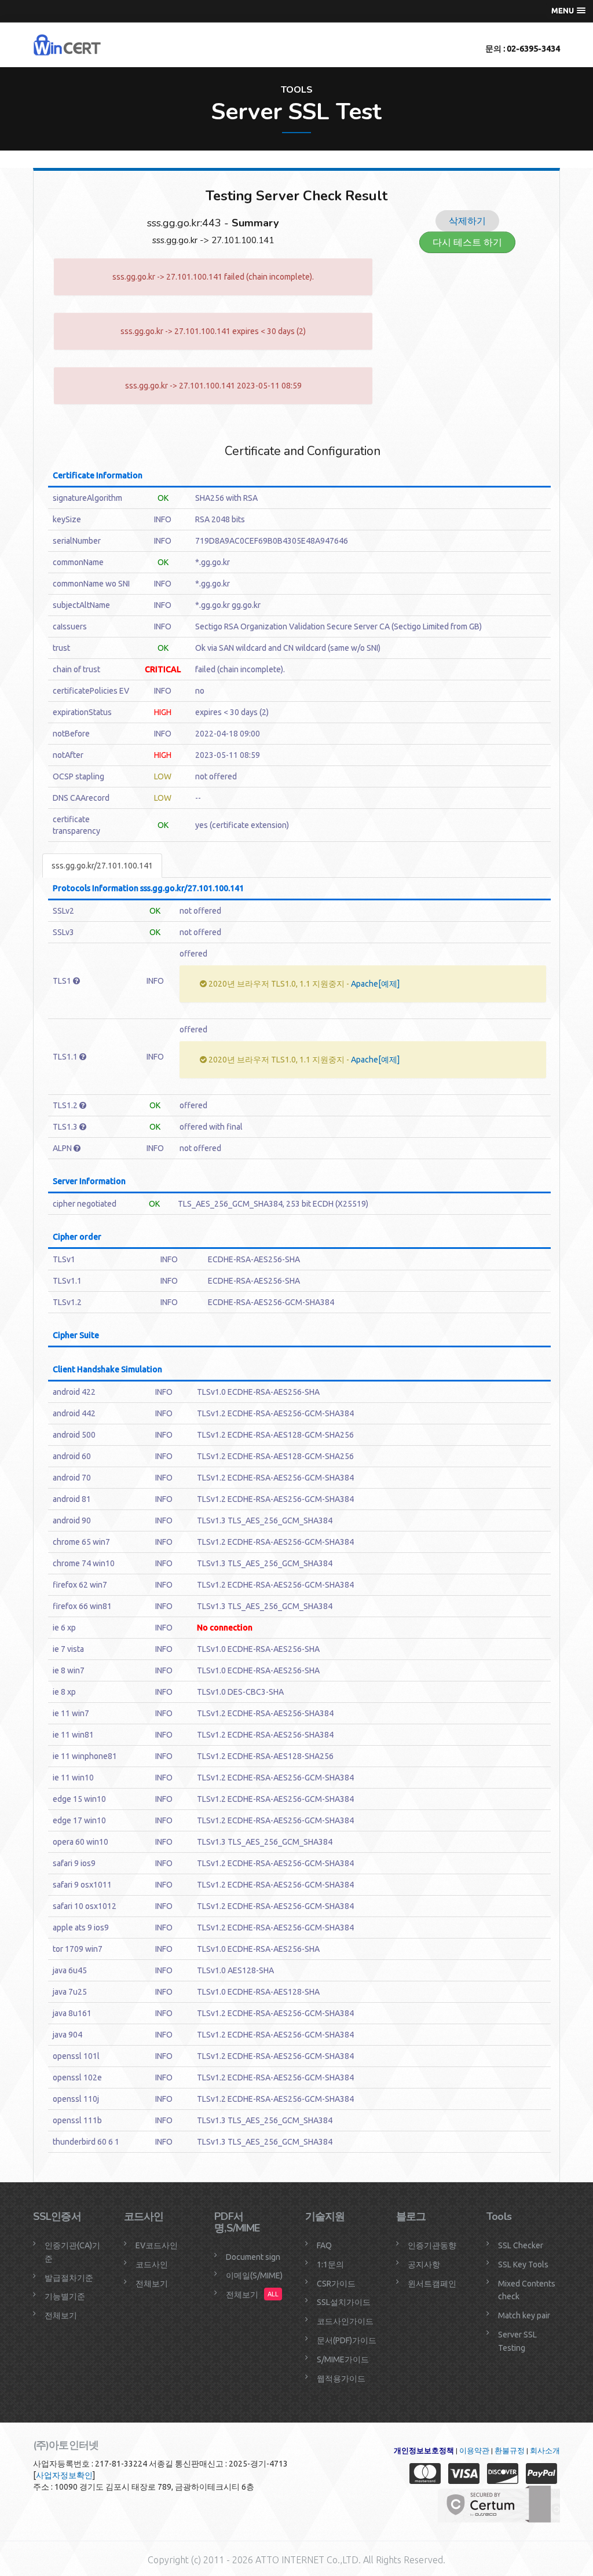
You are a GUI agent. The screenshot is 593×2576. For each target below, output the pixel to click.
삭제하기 (467, 221)
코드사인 (152, 2264)
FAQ (324, 2245)
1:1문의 (330, 2264)
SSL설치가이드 (344, 2302)
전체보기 (61, 2315)
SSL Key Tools (523, 2264)
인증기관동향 (432, 2245)
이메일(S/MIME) (254, 2275)
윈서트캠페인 (432, 2284)
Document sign (253, 2257)
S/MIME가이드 (343, 2359)
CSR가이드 (336, 2284)
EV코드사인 (157, 2245)
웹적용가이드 (341, 2379)
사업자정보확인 (64, 2475)
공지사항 (424, 2264)
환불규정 (510, 2451)
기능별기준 (65, 2296)
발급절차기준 (69, 2278)
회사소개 (545, 2451)
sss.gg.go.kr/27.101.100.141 (102, 866)
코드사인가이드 (345, 2321)
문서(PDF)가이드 (347, 2340)
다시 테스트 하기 (467, 242)
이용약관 (474, 2451)
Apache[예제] (375, 984)
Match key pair (524, 2315)
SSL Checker (521, 2245)
